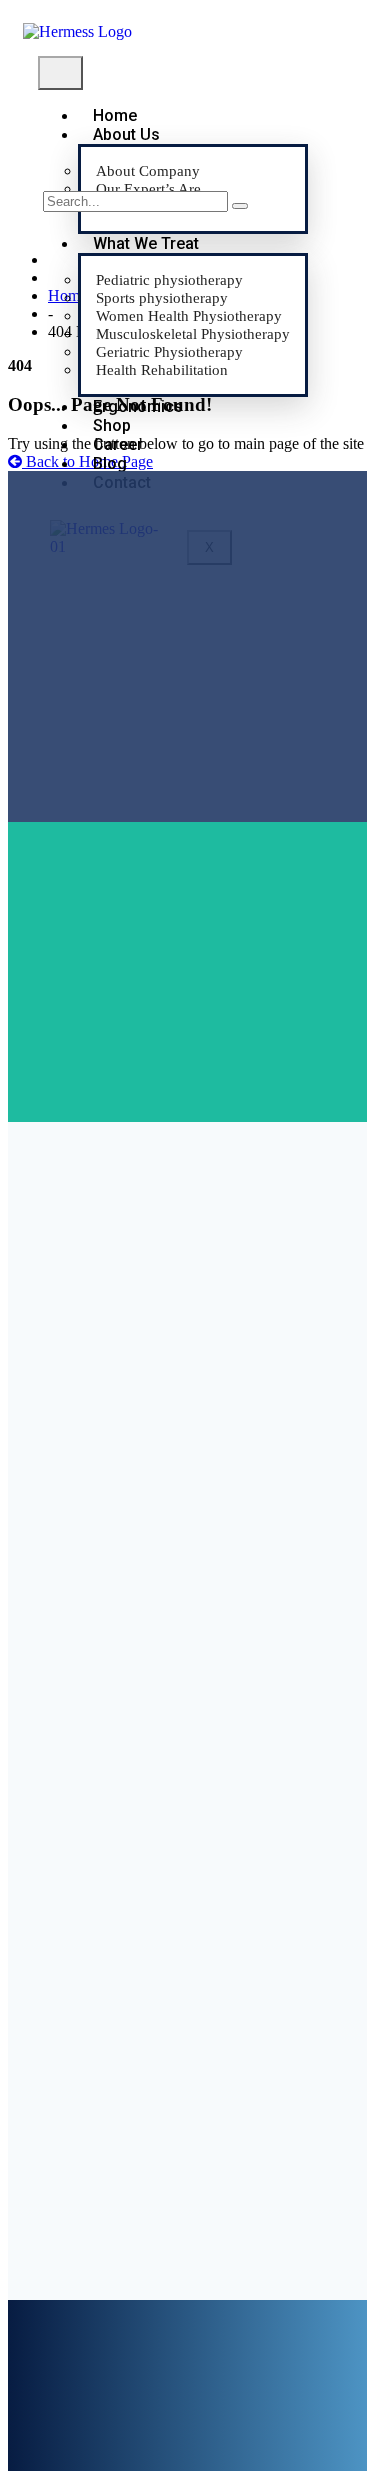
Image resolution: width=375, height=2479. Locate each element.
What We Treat (146, 243)
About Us (126, 134)
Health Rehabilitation (162, 370)
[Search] (240, 206)
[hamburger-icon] (60, 73)
